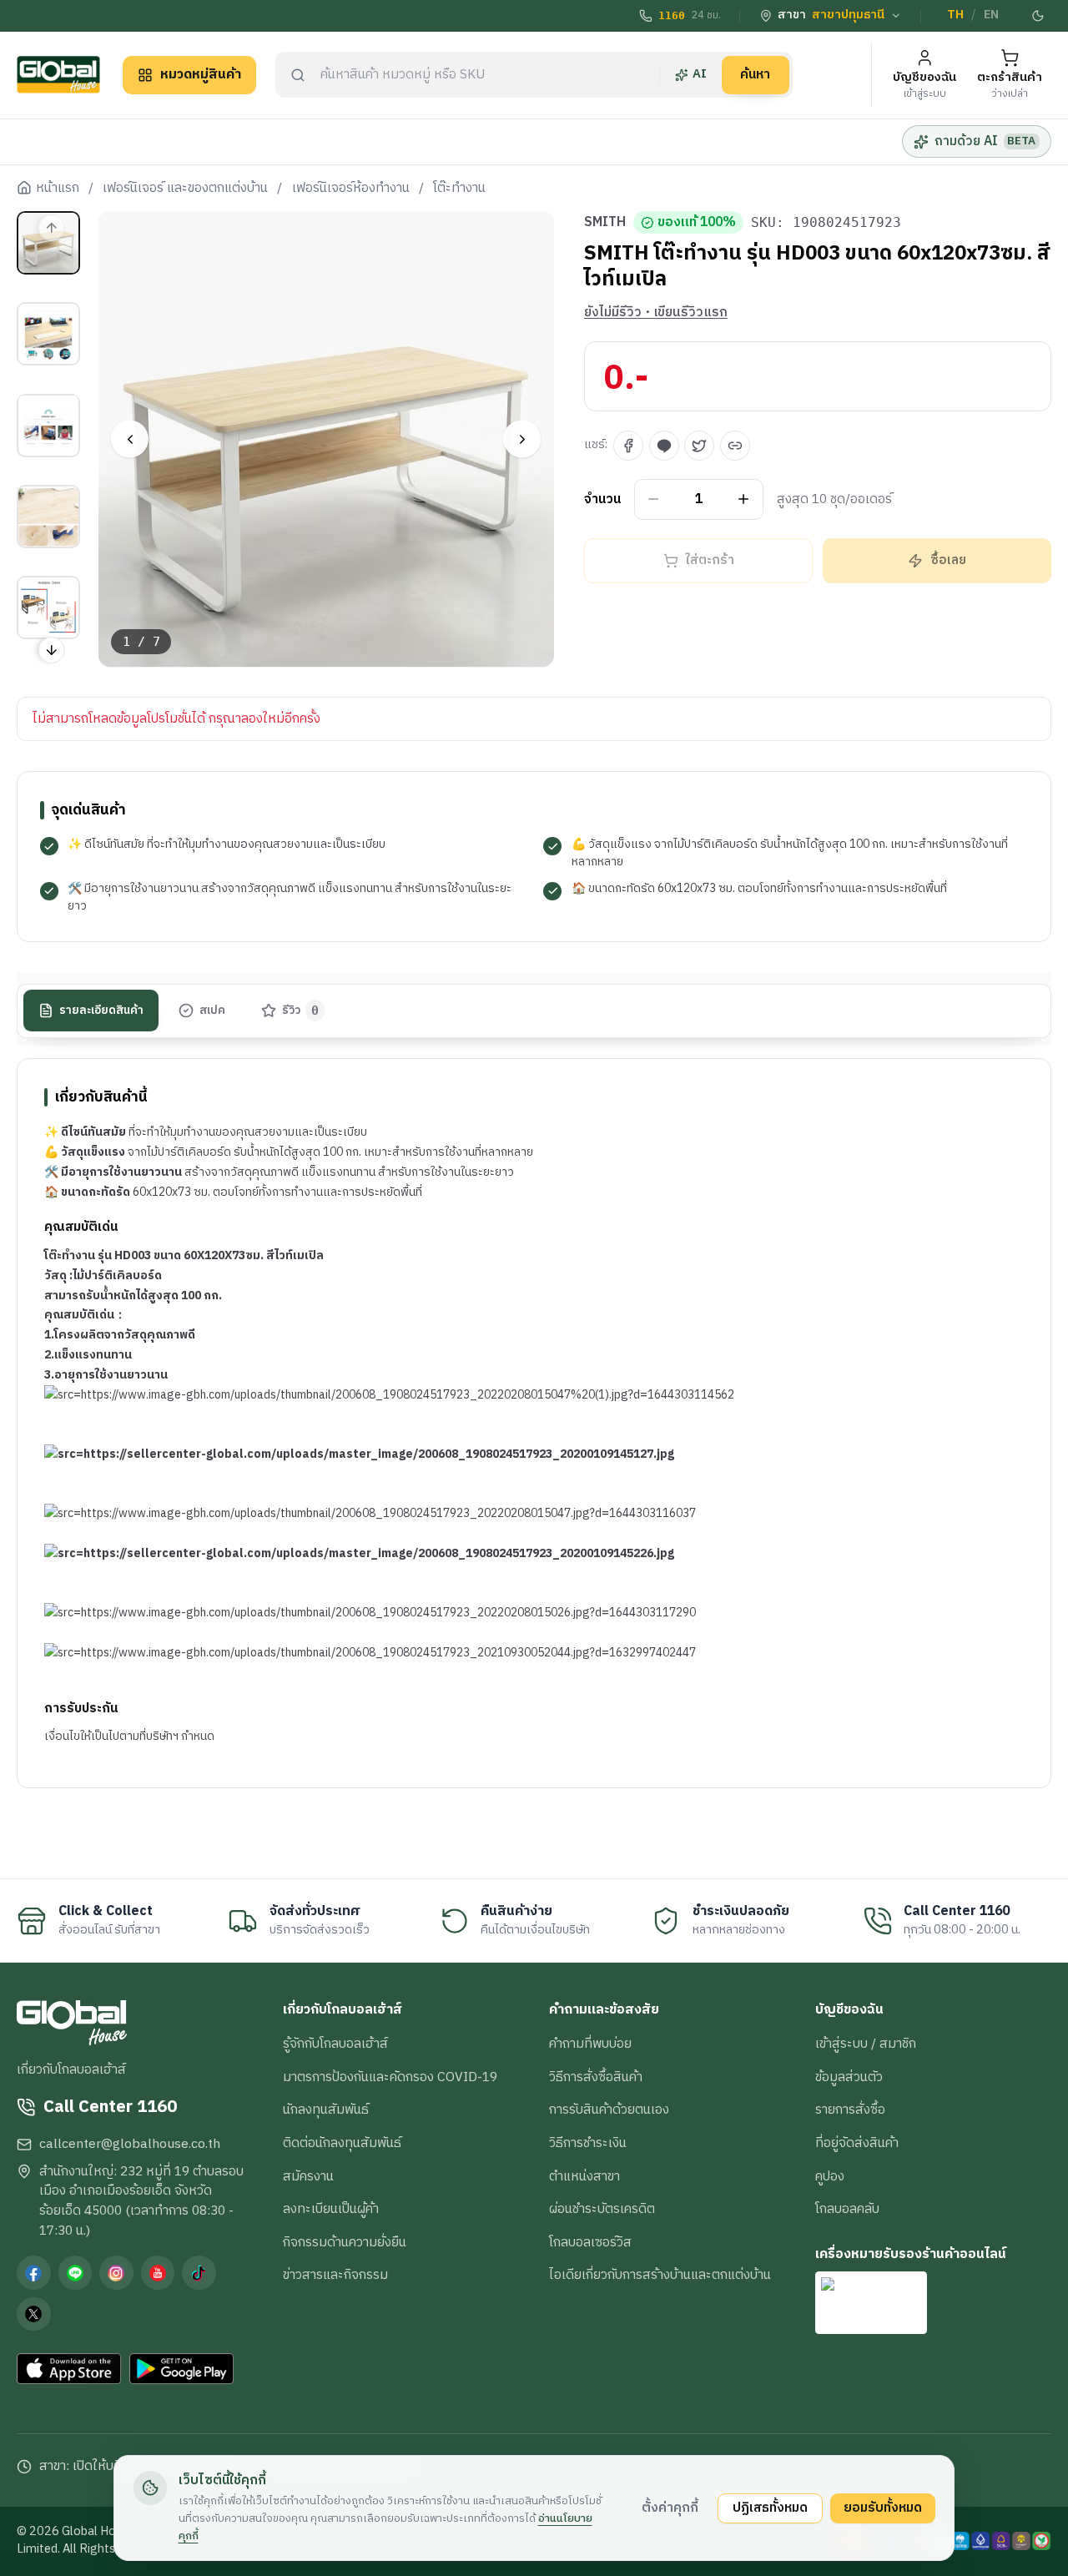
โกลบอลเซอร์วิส (590, 2242)
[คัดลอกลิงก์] (735, 446)
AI (700, 74)
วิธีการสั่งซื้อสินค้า (596, 2077)
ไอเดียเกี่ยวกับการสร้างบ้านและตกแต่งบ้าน (660, 2275)
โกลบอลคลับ (847, 2209)
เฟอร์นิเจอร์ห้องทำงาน (351, 189)
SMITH (605, 223)
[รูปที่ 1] (48, 243)
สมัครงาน (308, 2176)
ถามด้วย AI (985, 141)
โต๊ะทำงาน (459, 189)
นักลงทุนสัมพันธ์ (326, 2110)
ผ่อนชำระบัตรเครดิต (602, 2209)
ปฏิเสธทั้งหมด (770, 2508)
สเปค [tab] (212, 1010)
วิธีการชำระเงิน (588, 2143)
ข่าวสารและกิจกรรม (335, 2275)
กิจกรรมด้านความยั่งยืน (345, 2242)
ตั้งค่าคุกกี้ (670, 2508)
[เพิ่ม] (744, 499)
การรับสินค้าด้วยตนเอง (609, 2110)
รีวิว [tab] (301, 1010)
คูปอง (830, 2176)
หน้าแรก (58, 189)
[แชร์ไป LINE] (664, 446)
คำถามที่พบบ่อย (590, 2044)
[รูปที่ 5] (48, 607)
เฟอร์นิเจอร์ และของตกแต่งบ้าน (185, 189)
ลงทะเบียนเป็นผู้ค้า (331, 2209)
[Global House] (58, 75)
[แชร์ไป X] (699, 446)
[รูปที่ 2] (48, 334)
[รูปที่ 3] (48, 425)
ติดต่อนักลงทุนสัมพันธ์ (342, 2143)
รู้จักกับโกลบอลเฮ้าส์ (335, 2044)
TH (955, 15)
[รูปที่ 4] (48, 517)
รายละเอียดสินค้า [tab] (101, 1010)
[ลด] (654, 499)
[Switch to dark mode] (1039, 16)
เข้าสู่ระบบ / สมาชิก (866, 2044)
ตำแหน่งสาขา (584, 2176)
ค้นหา (755, 74)
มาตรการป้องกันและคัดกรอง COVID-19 (390, 2077)
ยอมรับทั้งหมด (883, 2508)
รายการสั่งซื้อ (850, 2110)
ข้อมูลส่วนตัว (849, 2077)
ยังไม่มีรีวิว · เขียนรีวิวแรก (656, 313)
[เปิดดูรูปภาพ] (327, 439)
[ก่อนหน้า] (130, 439)
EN (991, 15)
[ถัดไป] (522, 439)
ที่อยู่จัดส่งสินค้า (857, 2143)
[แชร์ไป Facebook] (628, 446)
